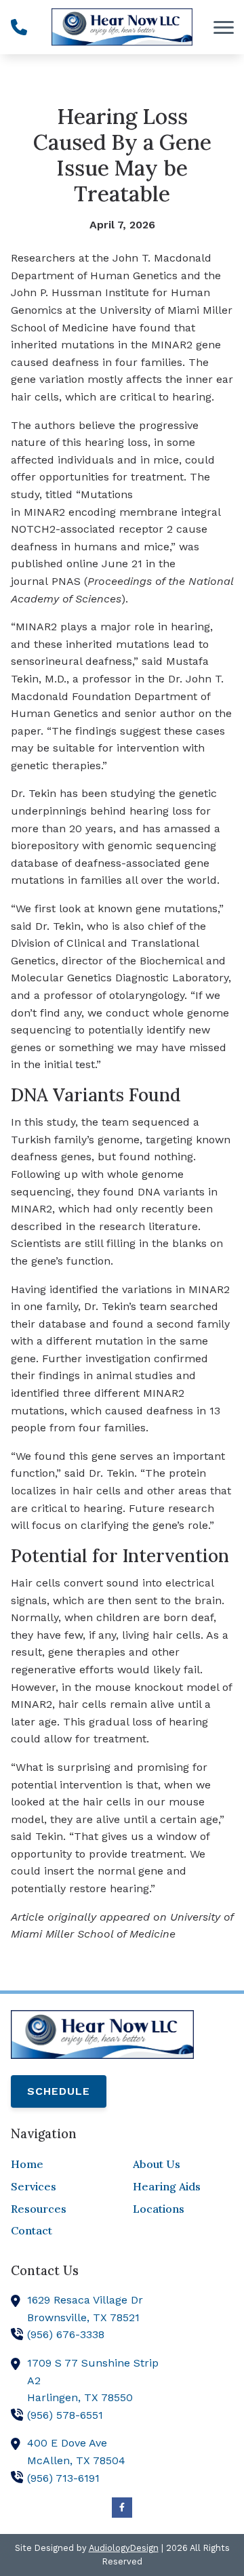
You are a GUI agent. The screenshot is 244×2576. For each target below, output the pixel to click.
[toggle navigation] (224, 27)
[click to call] (19, 27)
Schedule (59, 2091)
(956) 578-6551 (65, 2415)
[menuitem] (61, 2165)
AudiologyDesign (124, 2548)
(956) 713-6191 (63, 2478)
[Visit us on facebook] (122, 2508)
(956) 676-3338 (66, 2334)
